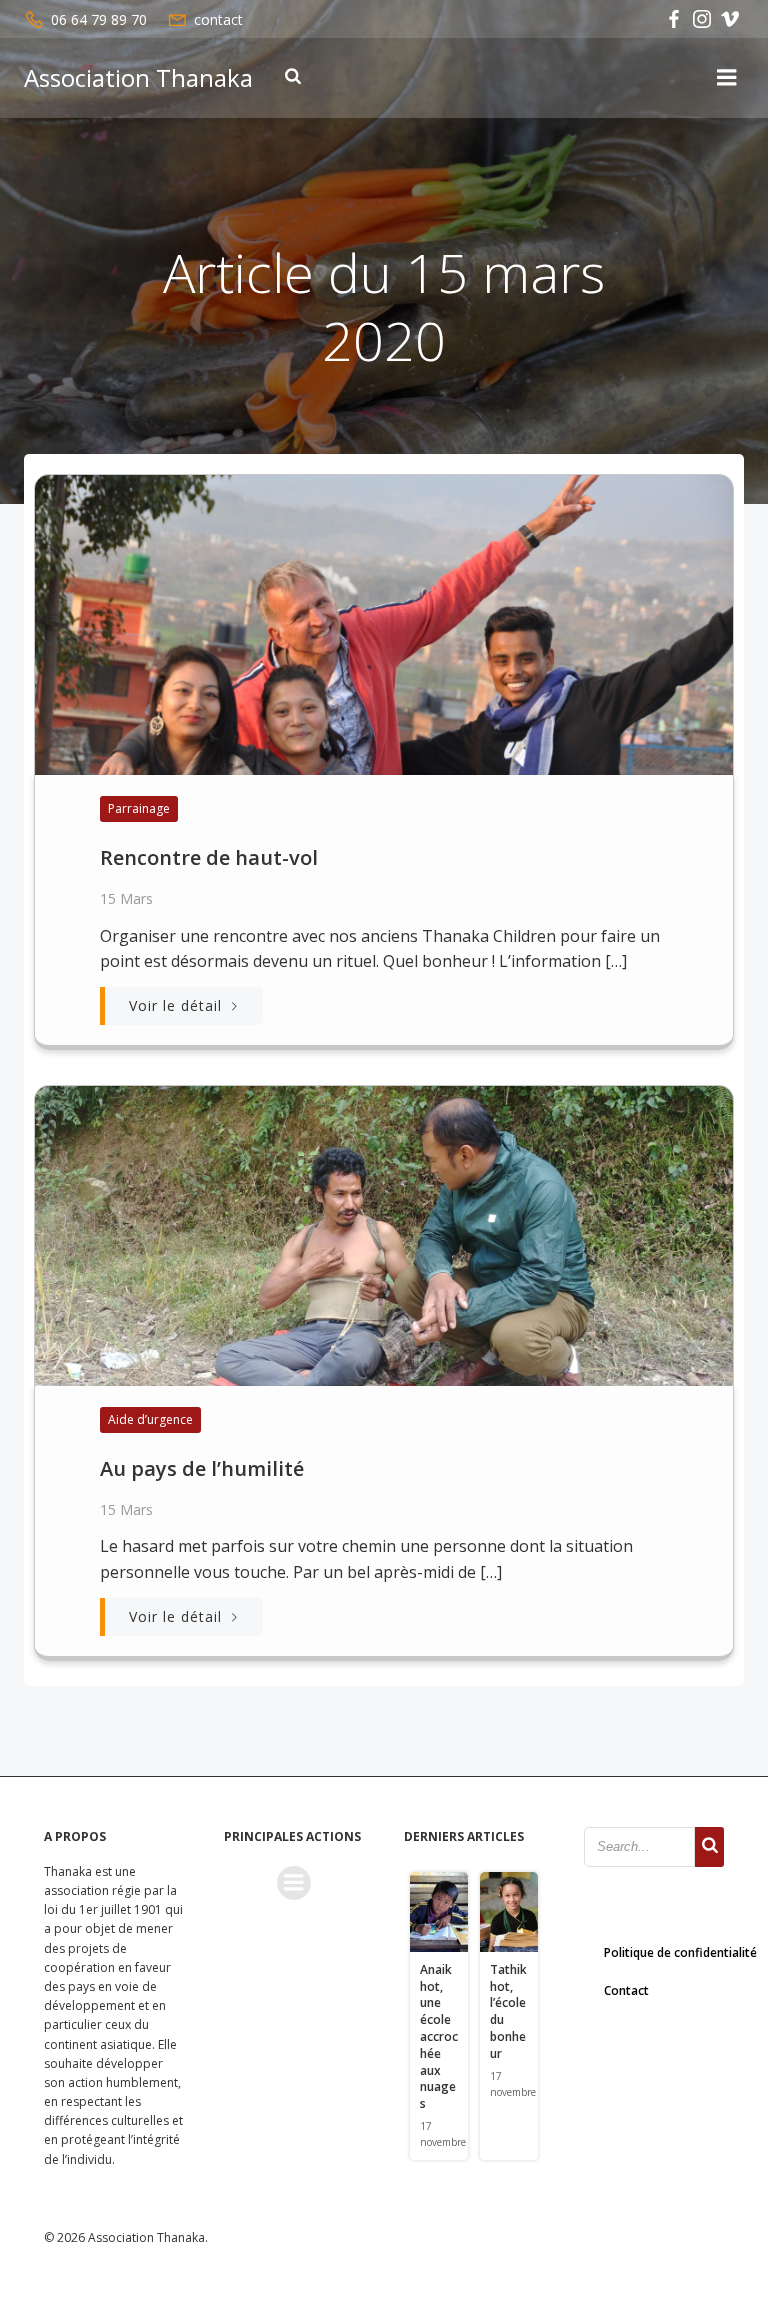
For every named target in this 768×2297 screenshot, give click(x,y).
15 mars (126, 898)
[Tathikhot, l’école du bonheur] (509, 1910)
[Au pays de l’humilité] (384, 1234)
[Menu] (727, 78)
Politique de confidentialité (680, 1952)
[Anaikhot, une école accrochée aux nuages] (439, 1910)
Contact (626, 1990)
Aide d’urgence (150, 1419)
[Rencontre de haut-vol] (384, 623)
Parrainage (139, 808)
